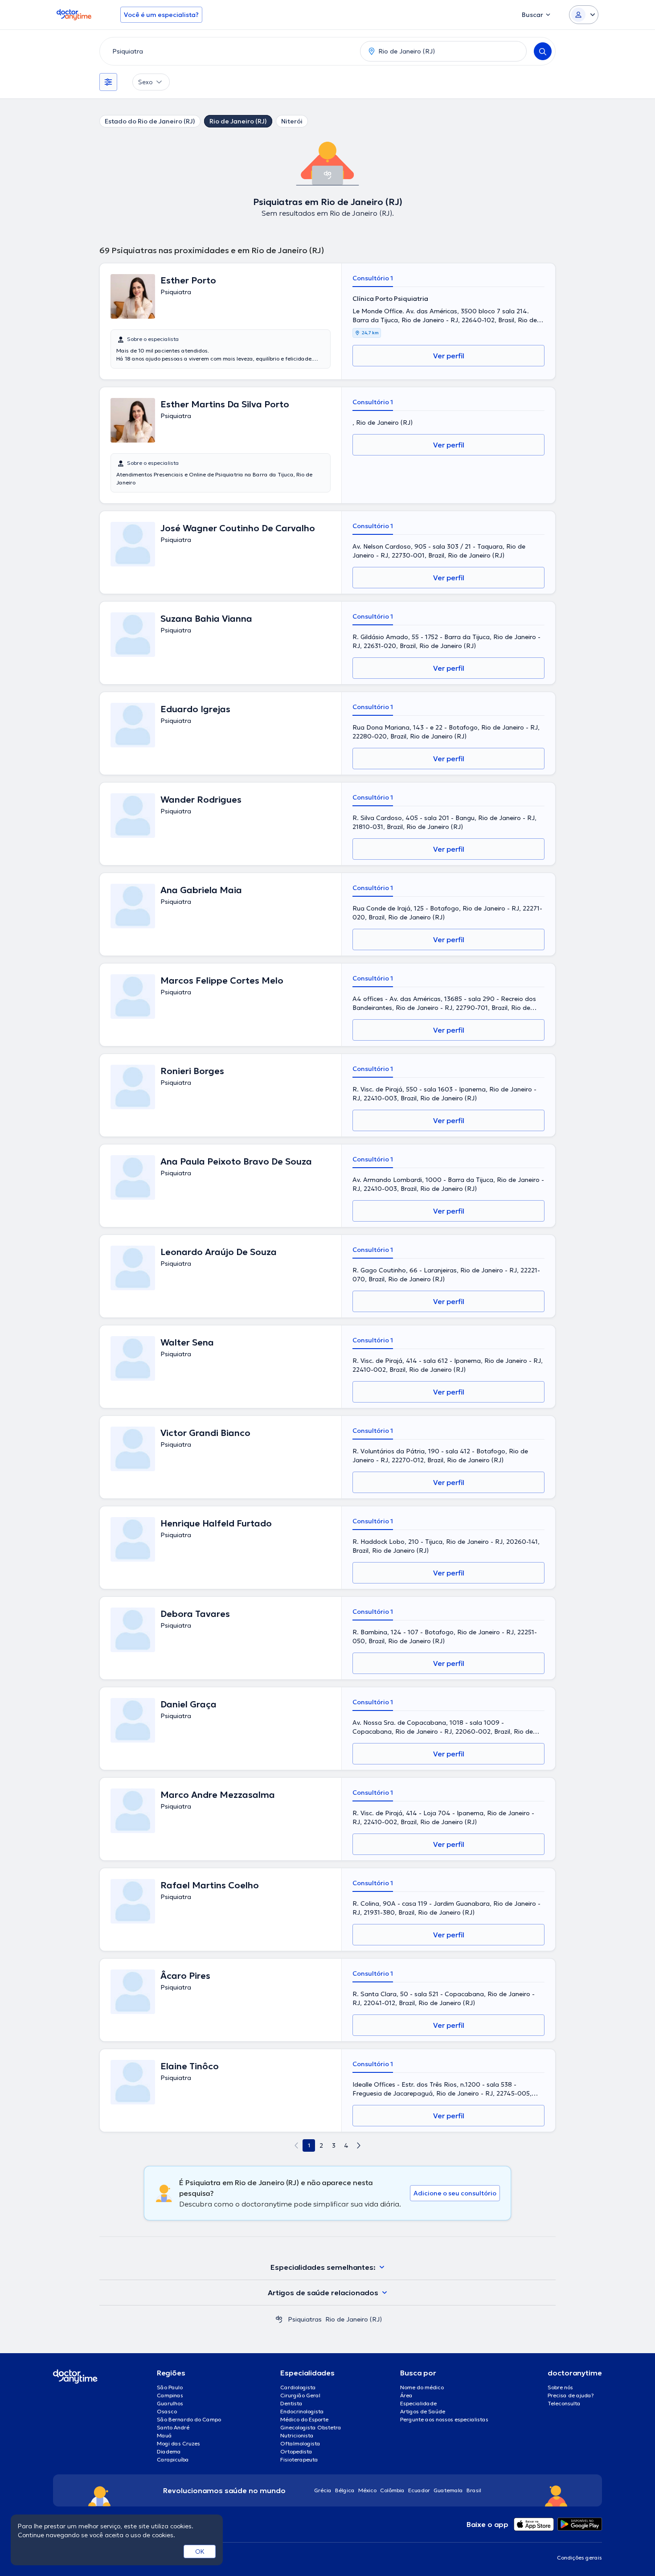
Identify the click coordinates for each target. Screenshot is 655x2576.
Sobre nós (560, 2387)
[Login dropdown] (584, 15)
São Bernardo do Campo (189, 2419)
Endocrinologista (302, 2411)
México (367, 2490)
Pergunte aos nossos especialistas (444, 2419)
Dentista (291, 2403)
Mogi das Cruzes (178, 2443)
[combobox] (228, 51)
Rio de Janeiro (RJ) (238, 121)
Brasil (474, 2490)
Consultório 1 (373, 278)
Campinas (170, 2395)
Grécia (323, 2490)
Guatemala (448, 2490)
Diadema (169, 2451)
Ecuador (419, 2490)
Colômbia (392, 2490)
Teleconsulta (564, 2403)
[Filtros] (108, 82)
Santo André (173, 2427)
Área (406, 2395)
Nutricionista (297, 2435)
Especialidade (418, 2403)
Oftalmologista (300, 2443)
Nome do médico (422, 2387)
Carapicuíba (173, 2459)
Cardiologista (298, 2387)
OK (200, 2551)
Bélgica (345, 2490)
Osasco (167, 2411)
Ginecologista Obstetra (311, 2427)
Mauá (164, 2435)
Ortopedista (296, 2451)
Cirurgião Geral (300, 2395)
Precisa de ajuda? (571, 2395)
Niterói (292, 121)
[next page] (359, 2145)
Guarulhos (170, 2403)
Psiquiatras (305, 2319)
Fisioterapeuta (299, 2459)
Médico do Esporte (304, 2419)
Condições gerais (579, 2558)
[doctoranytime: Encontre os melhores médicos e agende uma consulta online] (279, 2319)
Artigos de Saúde (423, 2411)
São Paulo (170, 2387)
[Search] (543, 51)
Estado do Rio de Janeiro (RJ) (150, 121)
